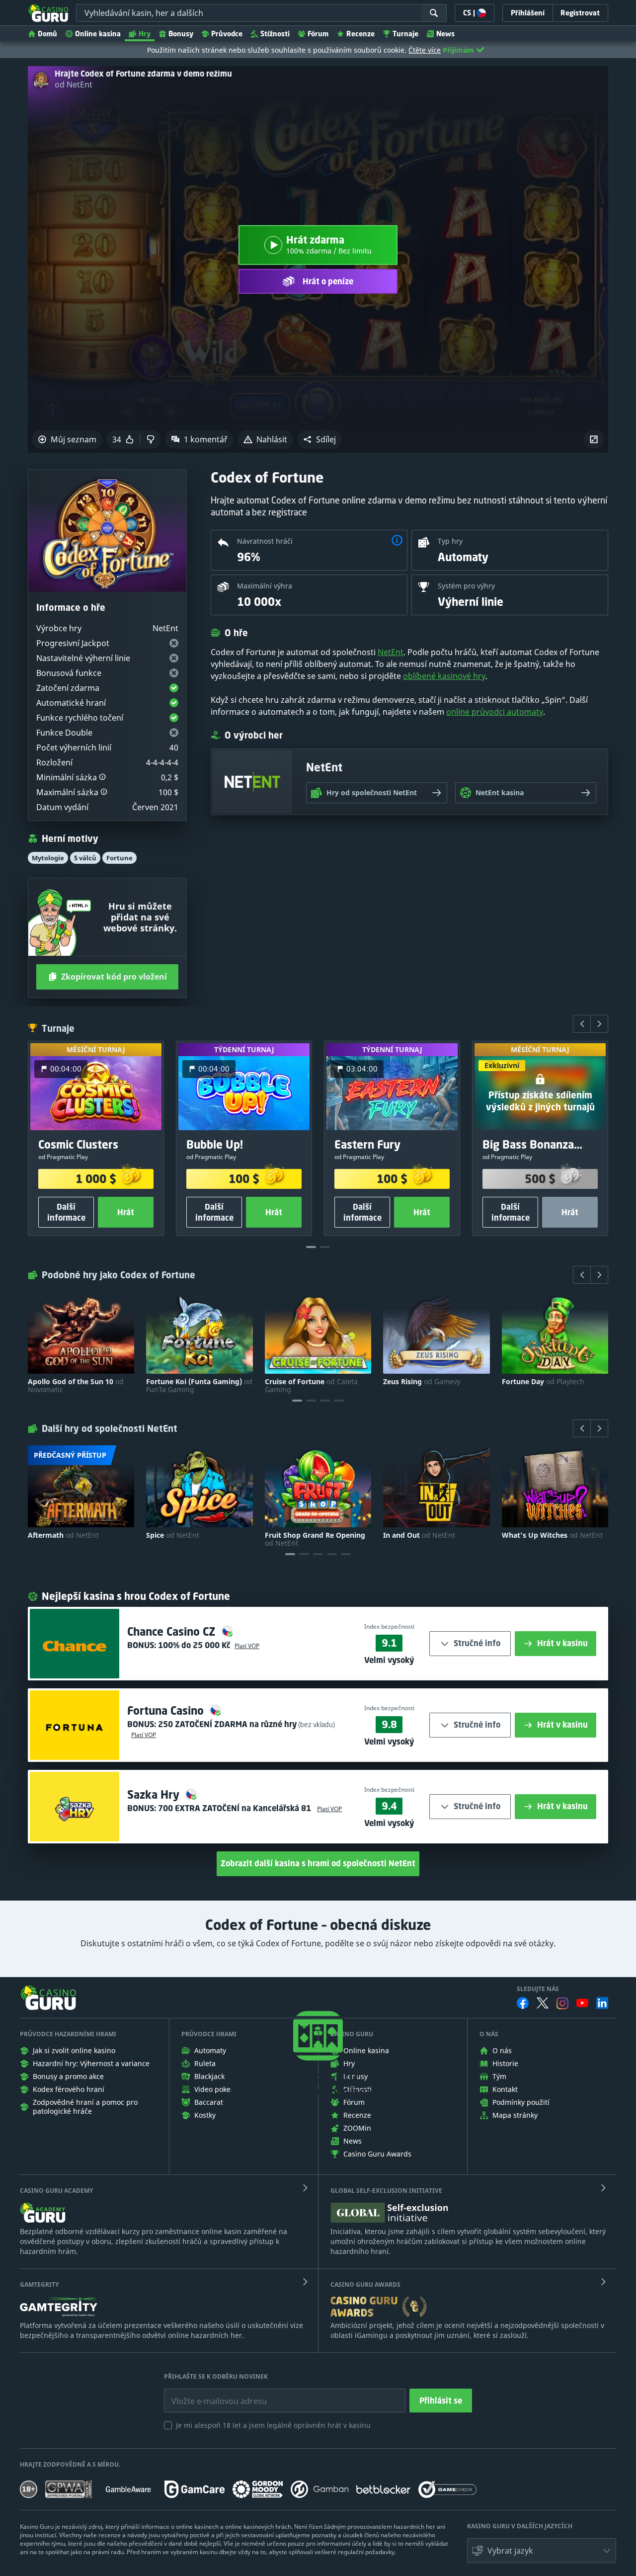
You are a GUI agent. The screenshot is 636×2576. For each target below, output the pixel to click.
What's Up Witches (552, 1535)
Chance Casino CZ (173, 1631)
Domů (47, 34)
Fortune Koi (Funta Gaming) (199, 1386)
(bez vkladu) (316, 1724)
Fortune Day (543, 1382)
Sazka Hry (155, 1794)
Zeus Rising (422, 1382)
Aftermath (63, 1535)
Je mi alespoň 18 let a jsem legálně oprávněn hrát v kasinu (273, 2425)
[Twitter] (543, 2003)
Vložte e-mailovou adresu (209, 2394)
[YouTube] (582, 2003)
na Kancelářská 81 (236, 1808)
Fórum (318, 34)
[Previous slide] (582, 1024)
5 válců (85, 858)
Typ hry (450, 541)
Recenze (360, 34)
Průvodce (227, 34)
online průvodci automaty (495, 712)
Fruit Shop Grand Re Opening (315, 1539)
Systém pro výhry (466, 586)
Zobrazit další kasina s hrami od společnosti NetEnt (318, 1863)
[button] (319, 439)
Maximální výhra (265, 586)
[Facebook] (523, 2003)
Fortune (119, 858)
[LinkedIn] (602, 2003)
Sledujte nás (538, 1989)
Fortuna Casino (167, 1710)
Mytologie (48, 858)
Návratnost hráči (265, 541)
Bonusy (181, 34)
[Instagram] (562, 2003)
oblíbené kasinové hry (444, 676)
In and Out (419, 1535)
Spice (173, 1535)
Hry (145, 34)
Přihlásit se (441, 2401)
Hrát (126, 1212)
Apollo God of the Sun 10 (76, 1386)
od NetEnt (74, 84)
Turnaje (405, 34)
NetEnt (391, 652)
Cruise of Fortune (311, 1386)
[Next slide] (599, 1024)
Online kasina (98, 34)
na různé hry (227, 1724)
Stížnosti (275, 34)
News (445, 34)
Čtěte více (425, 50)
